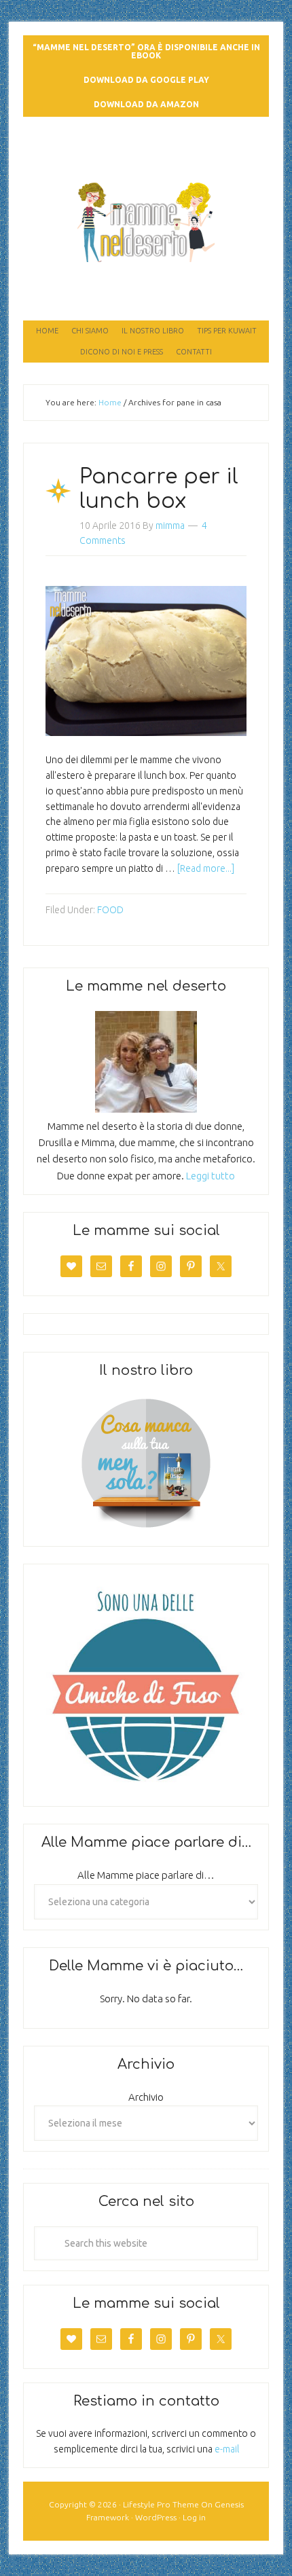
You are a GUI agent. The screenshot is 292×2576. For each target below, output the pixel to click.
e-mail (227, 2449)
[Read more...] (206, 868)
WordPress (156, 2517)
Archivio (146, 2097)
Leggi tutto (211, 1176)
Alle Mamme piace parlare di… (146, 1875)
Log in (194, 2517)
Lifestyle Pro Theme (161, 2504)
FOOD (110, 910)
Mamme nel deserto (146, 144)
